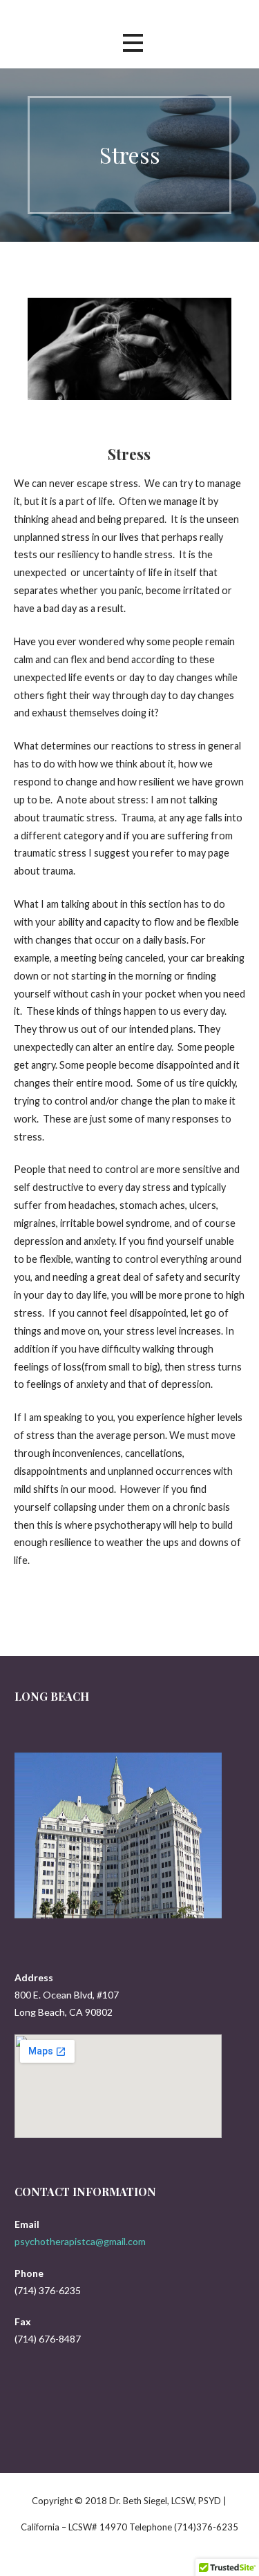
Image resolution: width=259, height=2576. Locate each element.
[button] (133, 43)
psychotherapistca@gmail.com (80, 2241)
